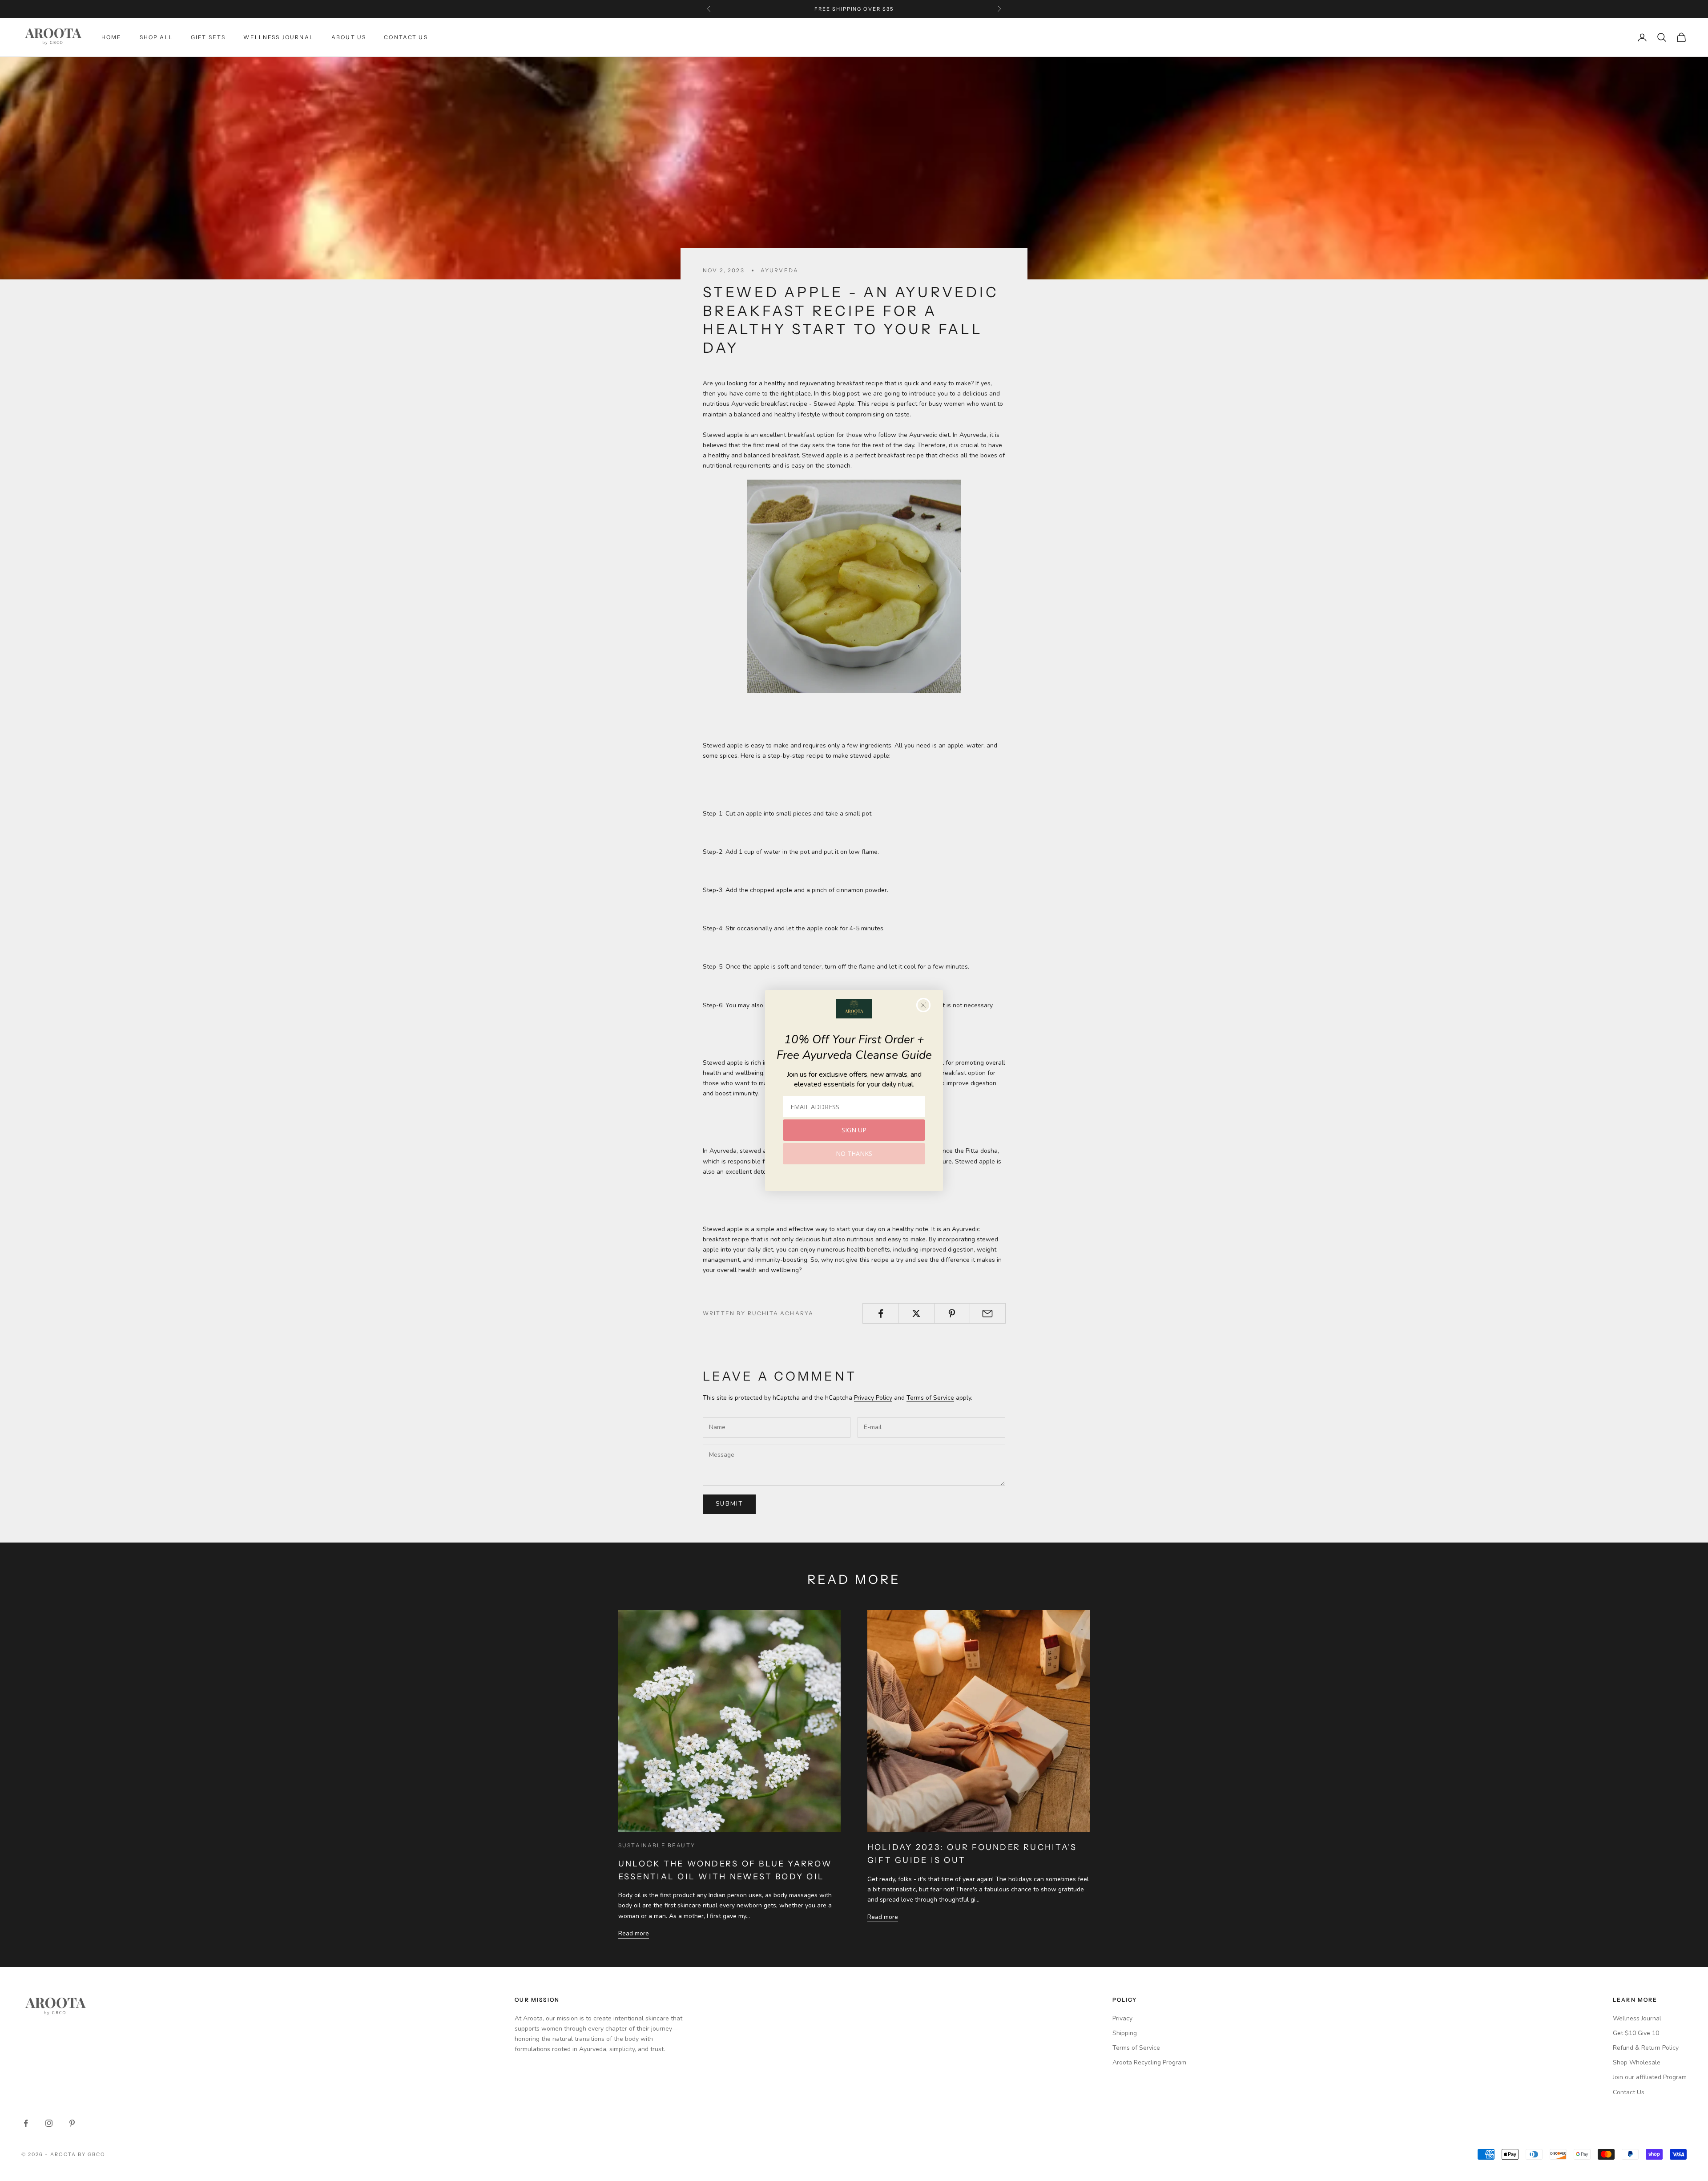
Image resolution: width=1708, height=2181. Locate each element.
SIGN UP (854, 1130)
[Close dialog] (923, 1005)
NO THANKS (854, 1153)
